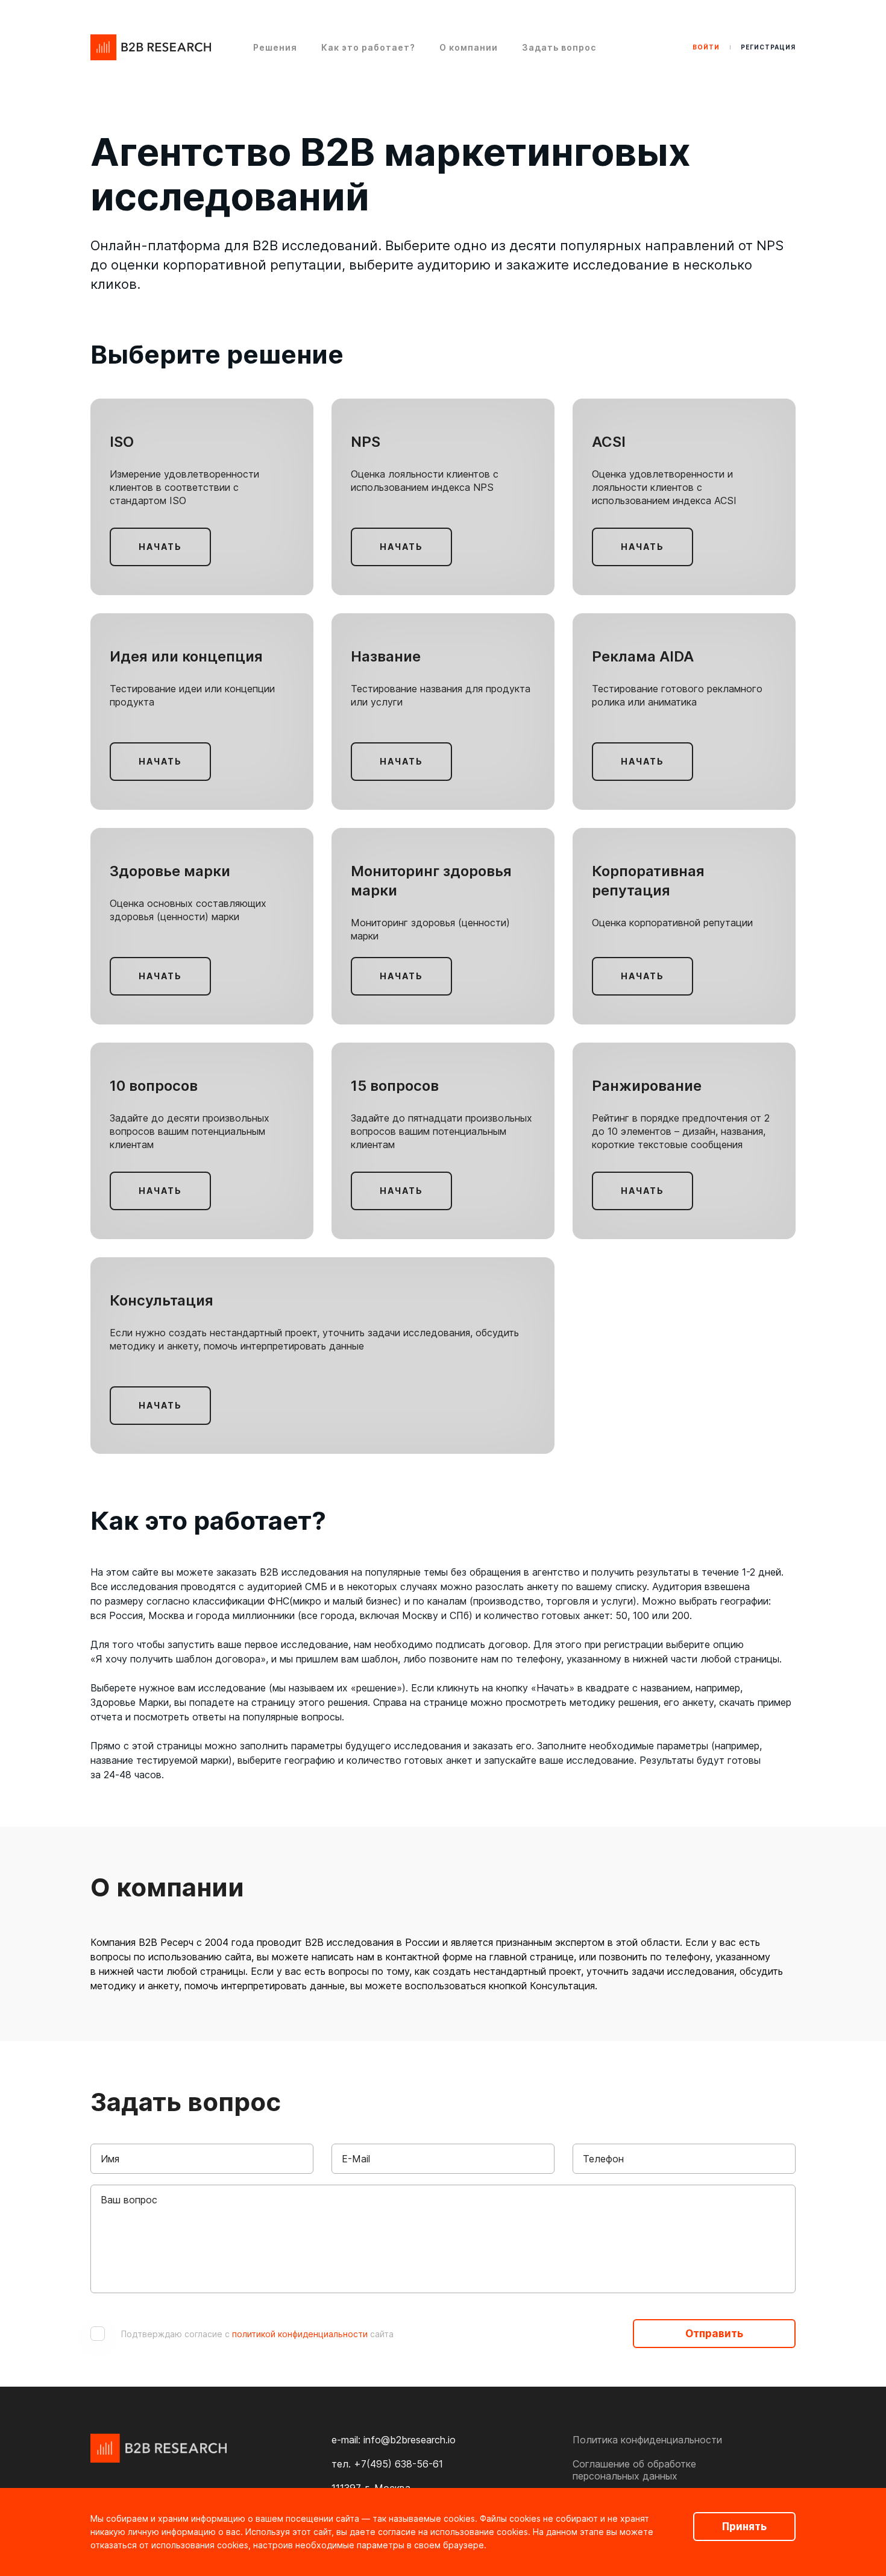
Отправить (714, 2334)
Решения (275, 47)
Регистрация (768, 47)
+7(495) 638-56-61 (398, 2464)
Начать (160, 547)
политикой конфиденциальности (300, 2334)
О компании (469, 47)
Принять (744, 2527)
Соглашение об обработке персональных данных (634, 2470)
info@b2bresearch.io (410, 2440)
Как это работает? (368, 47)
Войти (706, 47)
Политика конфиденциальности (647, 2440)
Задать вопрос (559, 47)
